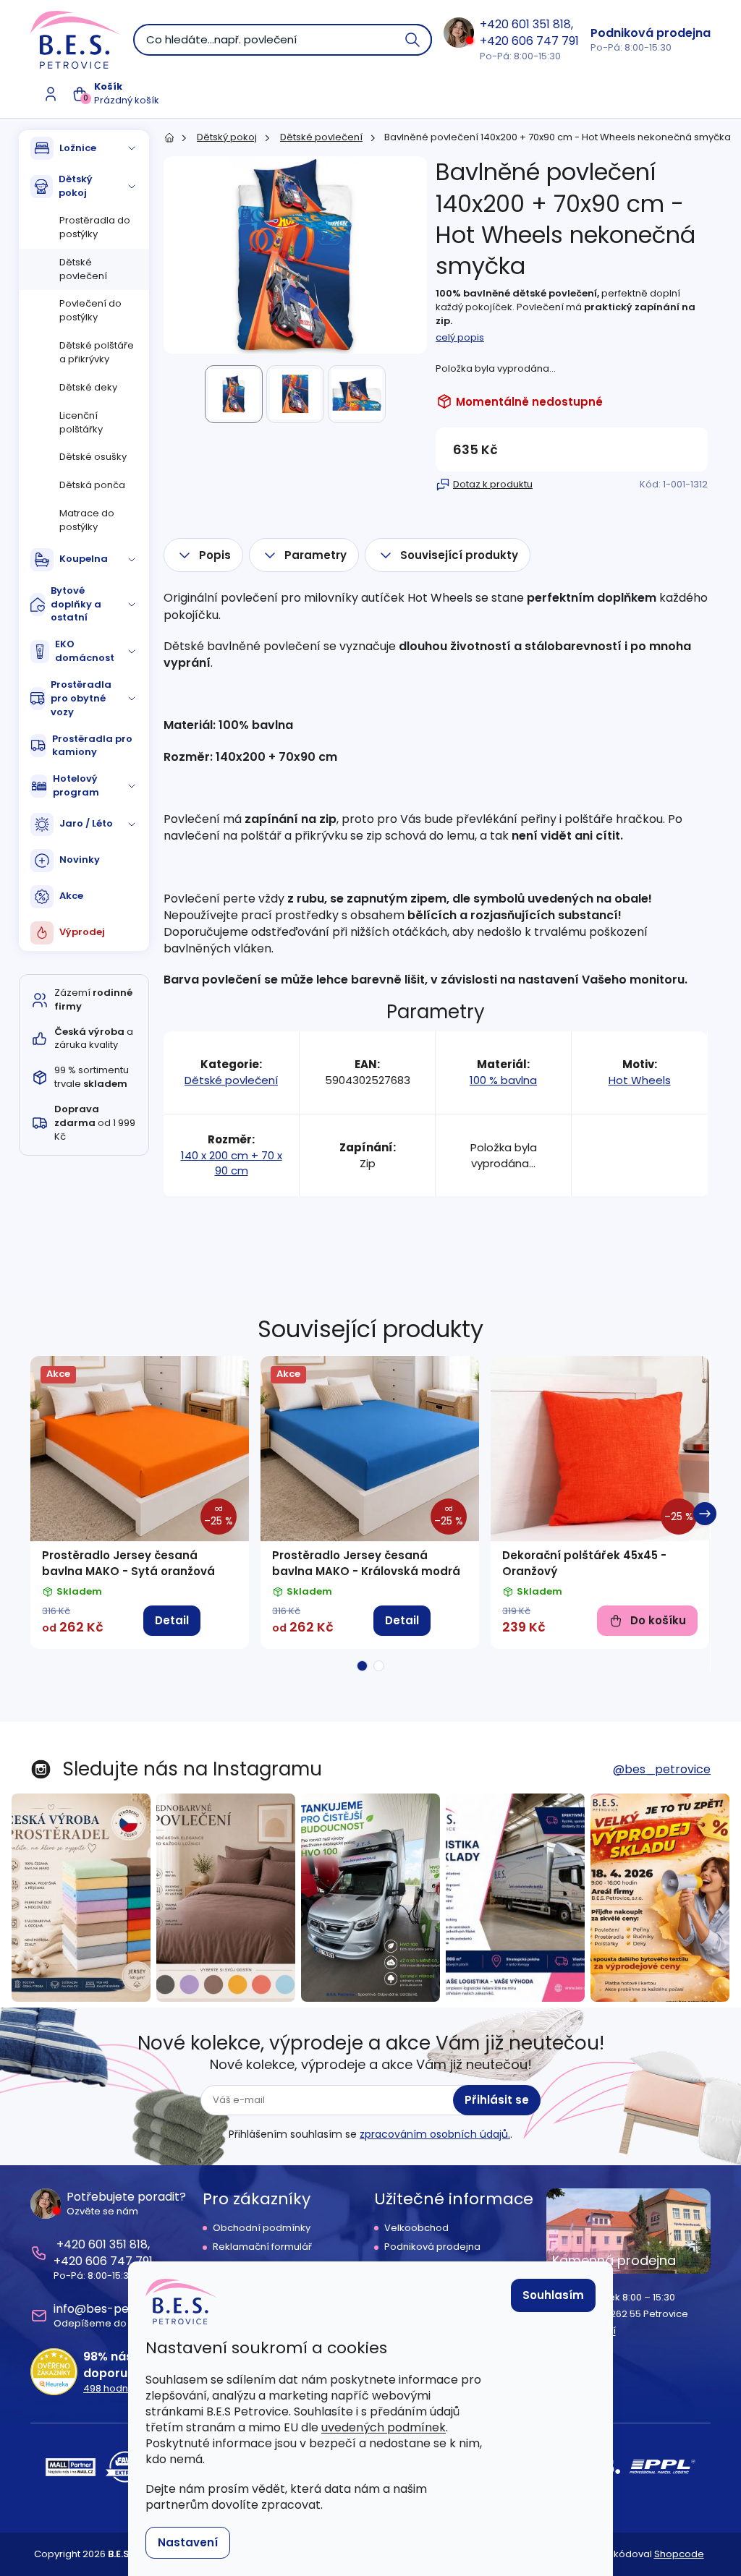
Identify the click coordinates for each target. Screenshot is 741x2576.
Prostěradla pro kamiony (92, 746)
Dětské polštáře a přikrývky (97, 352)
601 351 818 (541, 24)
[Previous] (36, 1514)
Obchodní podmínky (262, 2228)
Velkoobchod (416, 2228)
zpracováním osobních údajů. (435, 2134)
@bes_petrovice (662, 1769)
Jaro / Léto (86, 823)
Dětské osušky (93, 457)
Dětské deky (88, 387)
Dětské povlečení (83, 269)
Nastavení (188, 2542)
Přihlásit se (497, 2100)
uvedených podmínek (384, 2427)
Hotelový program (76, 785)
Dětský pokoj (76, 186)
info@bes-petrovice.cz (119, 2309)
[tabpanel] (140, 1502)
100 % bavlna (503, 1080)
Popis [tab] (215, 555)
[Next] (705, 1514)
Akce (71, 896)
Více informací (581, 2331)
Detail (172, 1620)
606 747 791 (545, 41)
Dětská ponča (92, 485)
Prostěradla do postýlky (95, 227)
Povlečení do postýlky (90, 310)
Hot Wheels (640, 1080)
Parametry (316, 555)
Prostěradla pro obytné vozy (81, 698)
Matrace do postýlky (87, 520)
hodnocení (119, 2389)
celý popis (460, 337)
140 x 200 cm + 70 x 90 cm (232, 1163)
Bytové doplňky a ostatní (76, 604)
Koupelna (84, 559)
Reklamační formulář (262, 2247)
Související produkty (459, 555)
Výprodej (82, 932)
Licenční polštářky (81, 422)
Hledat (413, 40)
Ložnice (78, 148)
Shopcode (679, 2554)
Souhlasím (553, 2295)
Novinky (80, 860)
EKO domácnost (85, 651)
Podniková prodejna (651, 33)
